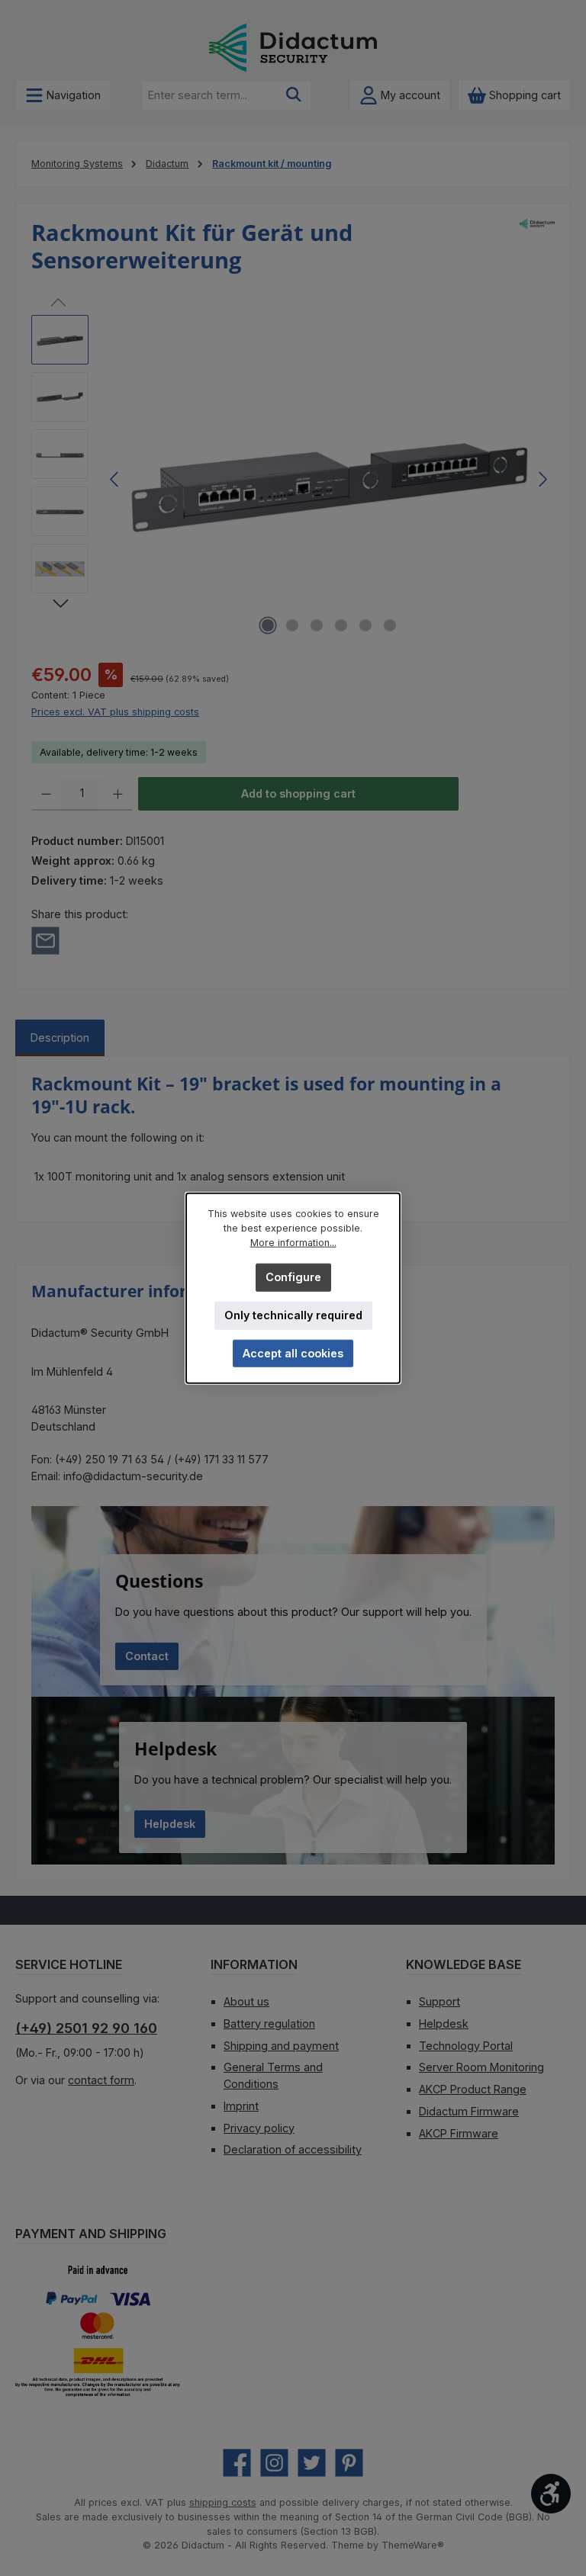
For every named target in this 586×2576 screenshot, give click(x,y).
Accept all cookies (293, 1353)
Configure (293, 1277)
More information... (293, 1243)
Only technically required (293, 1315)
